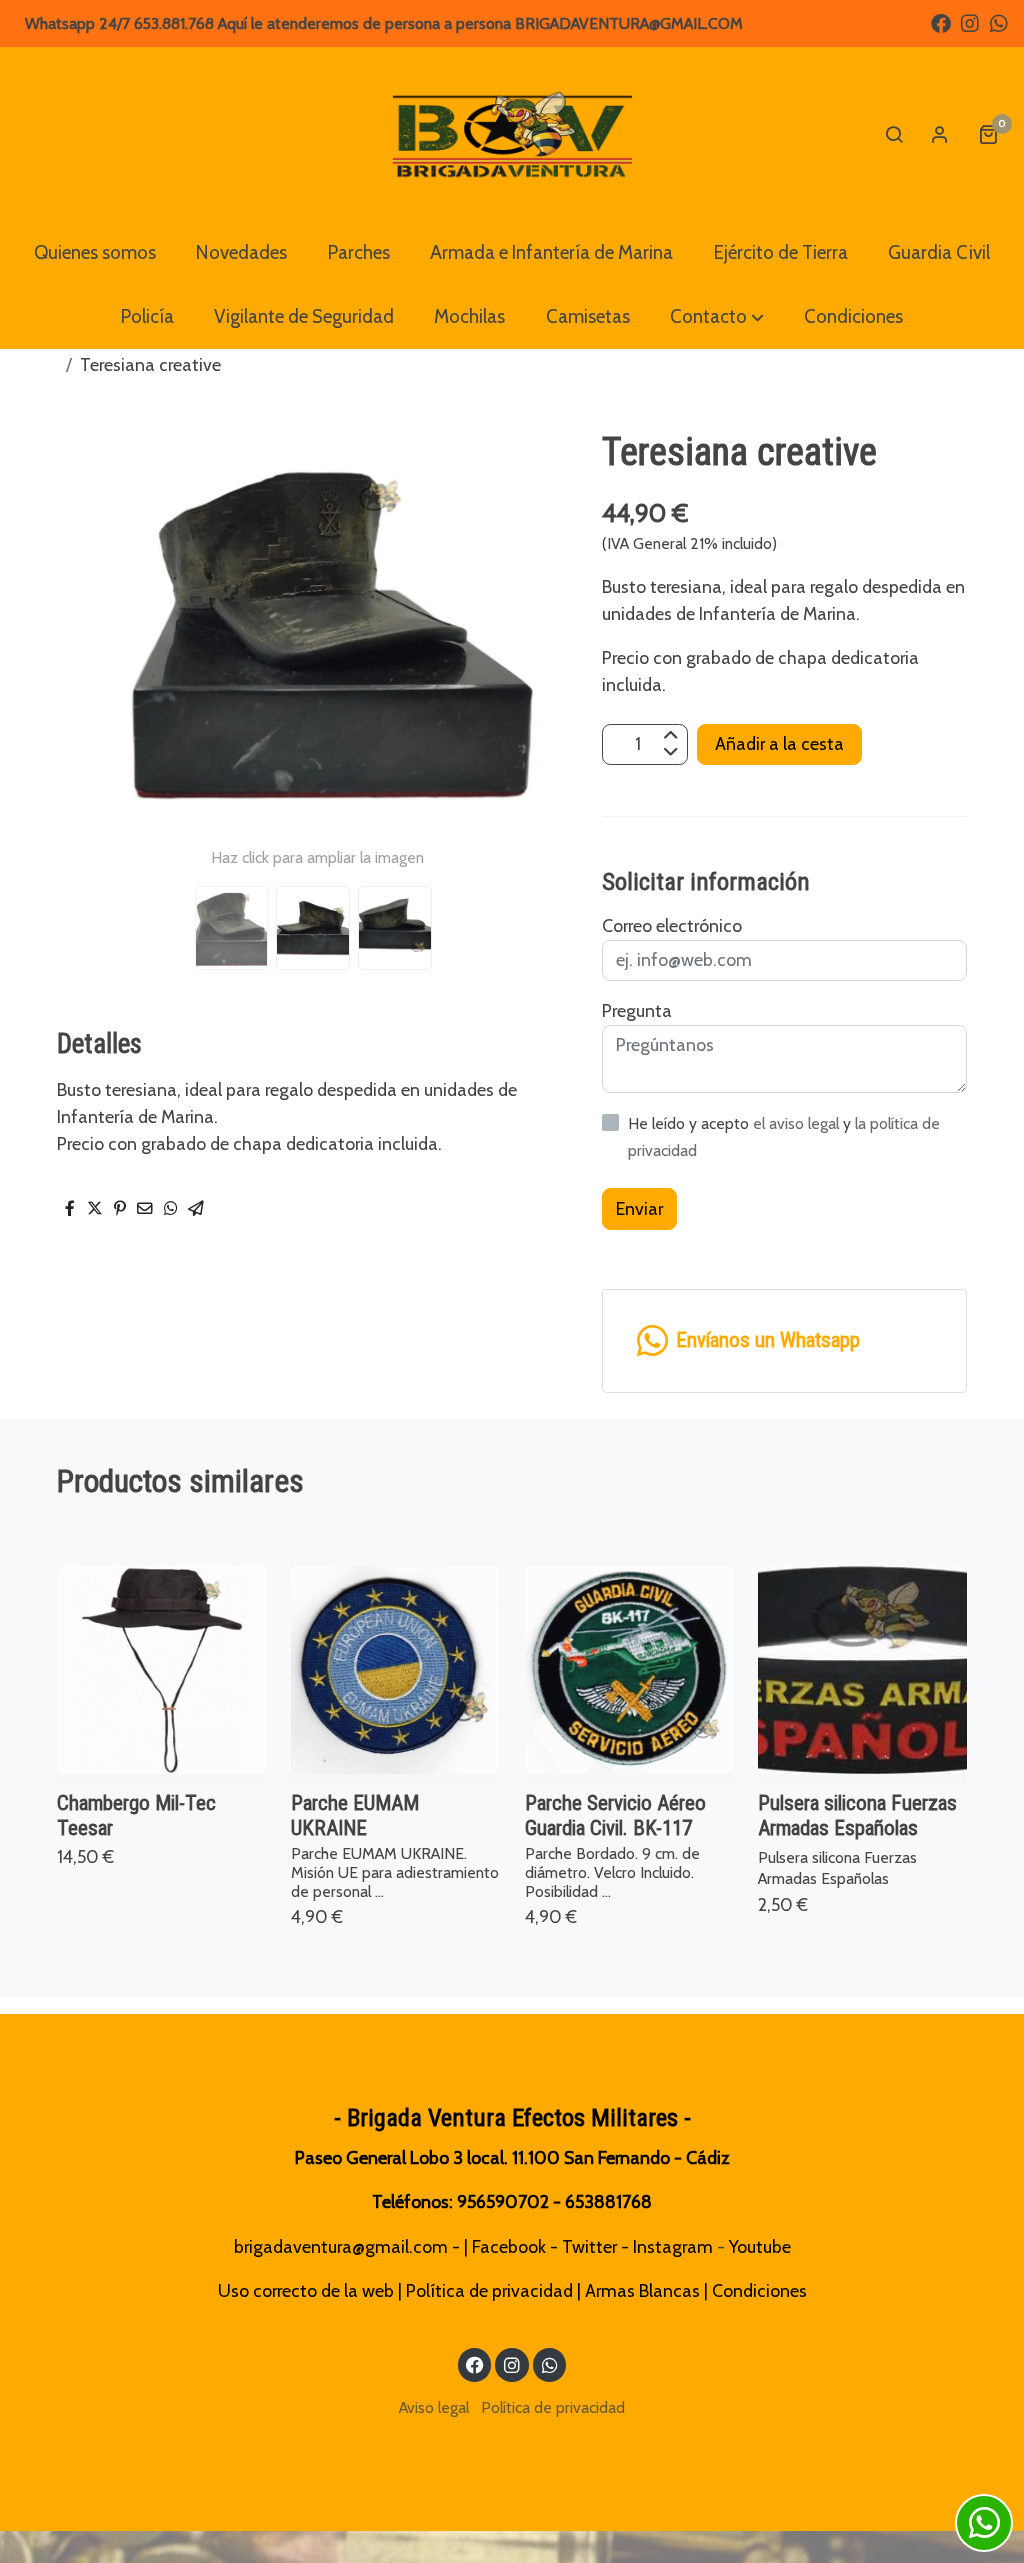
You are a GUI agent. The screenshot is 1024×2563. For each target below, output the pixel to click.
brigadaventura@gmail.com (341, 2246)
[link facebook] (941, 22)
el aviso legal (798, 1123)
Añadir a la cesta (779, 743)
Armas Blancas (642, 2290)
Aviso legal (434, 2407)
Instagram (673, 2246)
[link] (512, 134)
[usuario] (940, 134)
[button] (717, 317)
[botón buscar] (894, 134)
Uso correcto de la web (306, 2290)
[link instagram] (970, 22)
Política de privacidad (489, 2290)
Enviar (639, 1208)
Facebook (509, 2246)
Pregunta (637, 1010)
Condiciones (759, 2290)
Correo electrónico (672, 925)
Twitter (589, 2246)
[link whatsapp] (999, 22)
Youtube (760, 2246)
